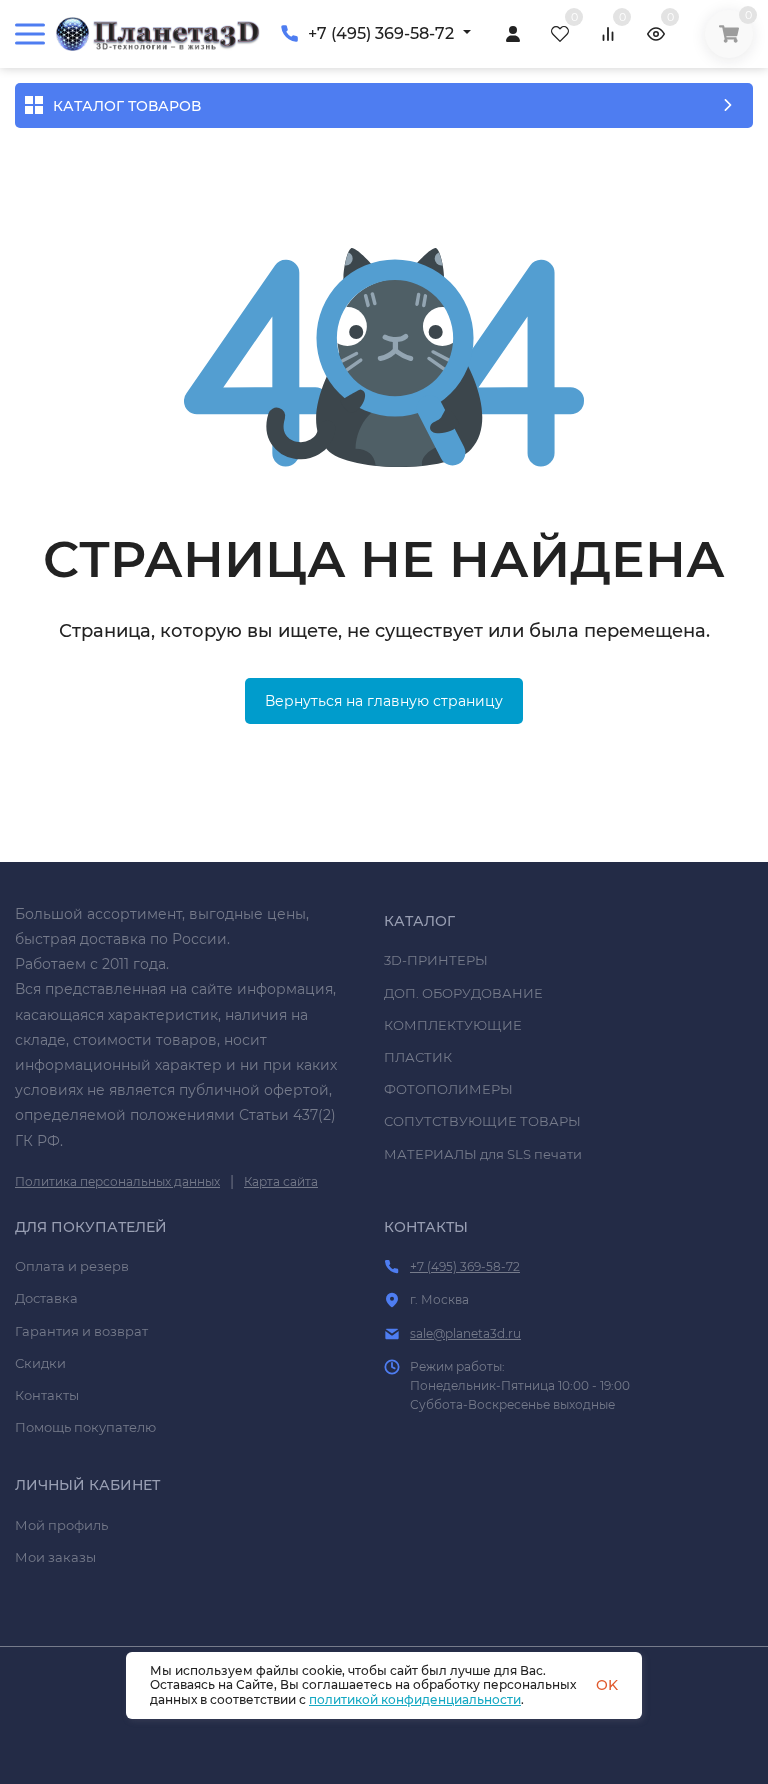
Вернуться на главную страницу (384, 701)
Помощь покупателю (85, 1427)
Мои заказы (55, 1557)
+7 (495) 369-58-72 (381, 33)
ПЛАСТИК (418, 1057)
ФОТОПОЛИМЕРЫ (448, 1089)
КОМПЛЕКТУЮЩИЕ (453, 1025)
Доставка (46, 1298)
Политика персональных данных (117, 1181)
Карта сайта (281, 1181)
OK (607, 1685)
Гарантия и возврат (81, 1331)
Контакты (47, 1395)
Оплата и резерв (72, 1266)
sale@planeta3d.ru (465, 1333)
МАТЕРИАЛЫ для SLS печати (483, 1154)
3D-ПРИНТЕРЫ (436, 960)
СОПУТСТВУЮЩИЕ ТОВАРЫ (482, 1121)
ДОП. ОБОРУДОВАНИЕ (463, 993)
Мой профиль (61, 1525)
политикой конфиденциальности (415, 1699)
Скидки (40, 1363)
